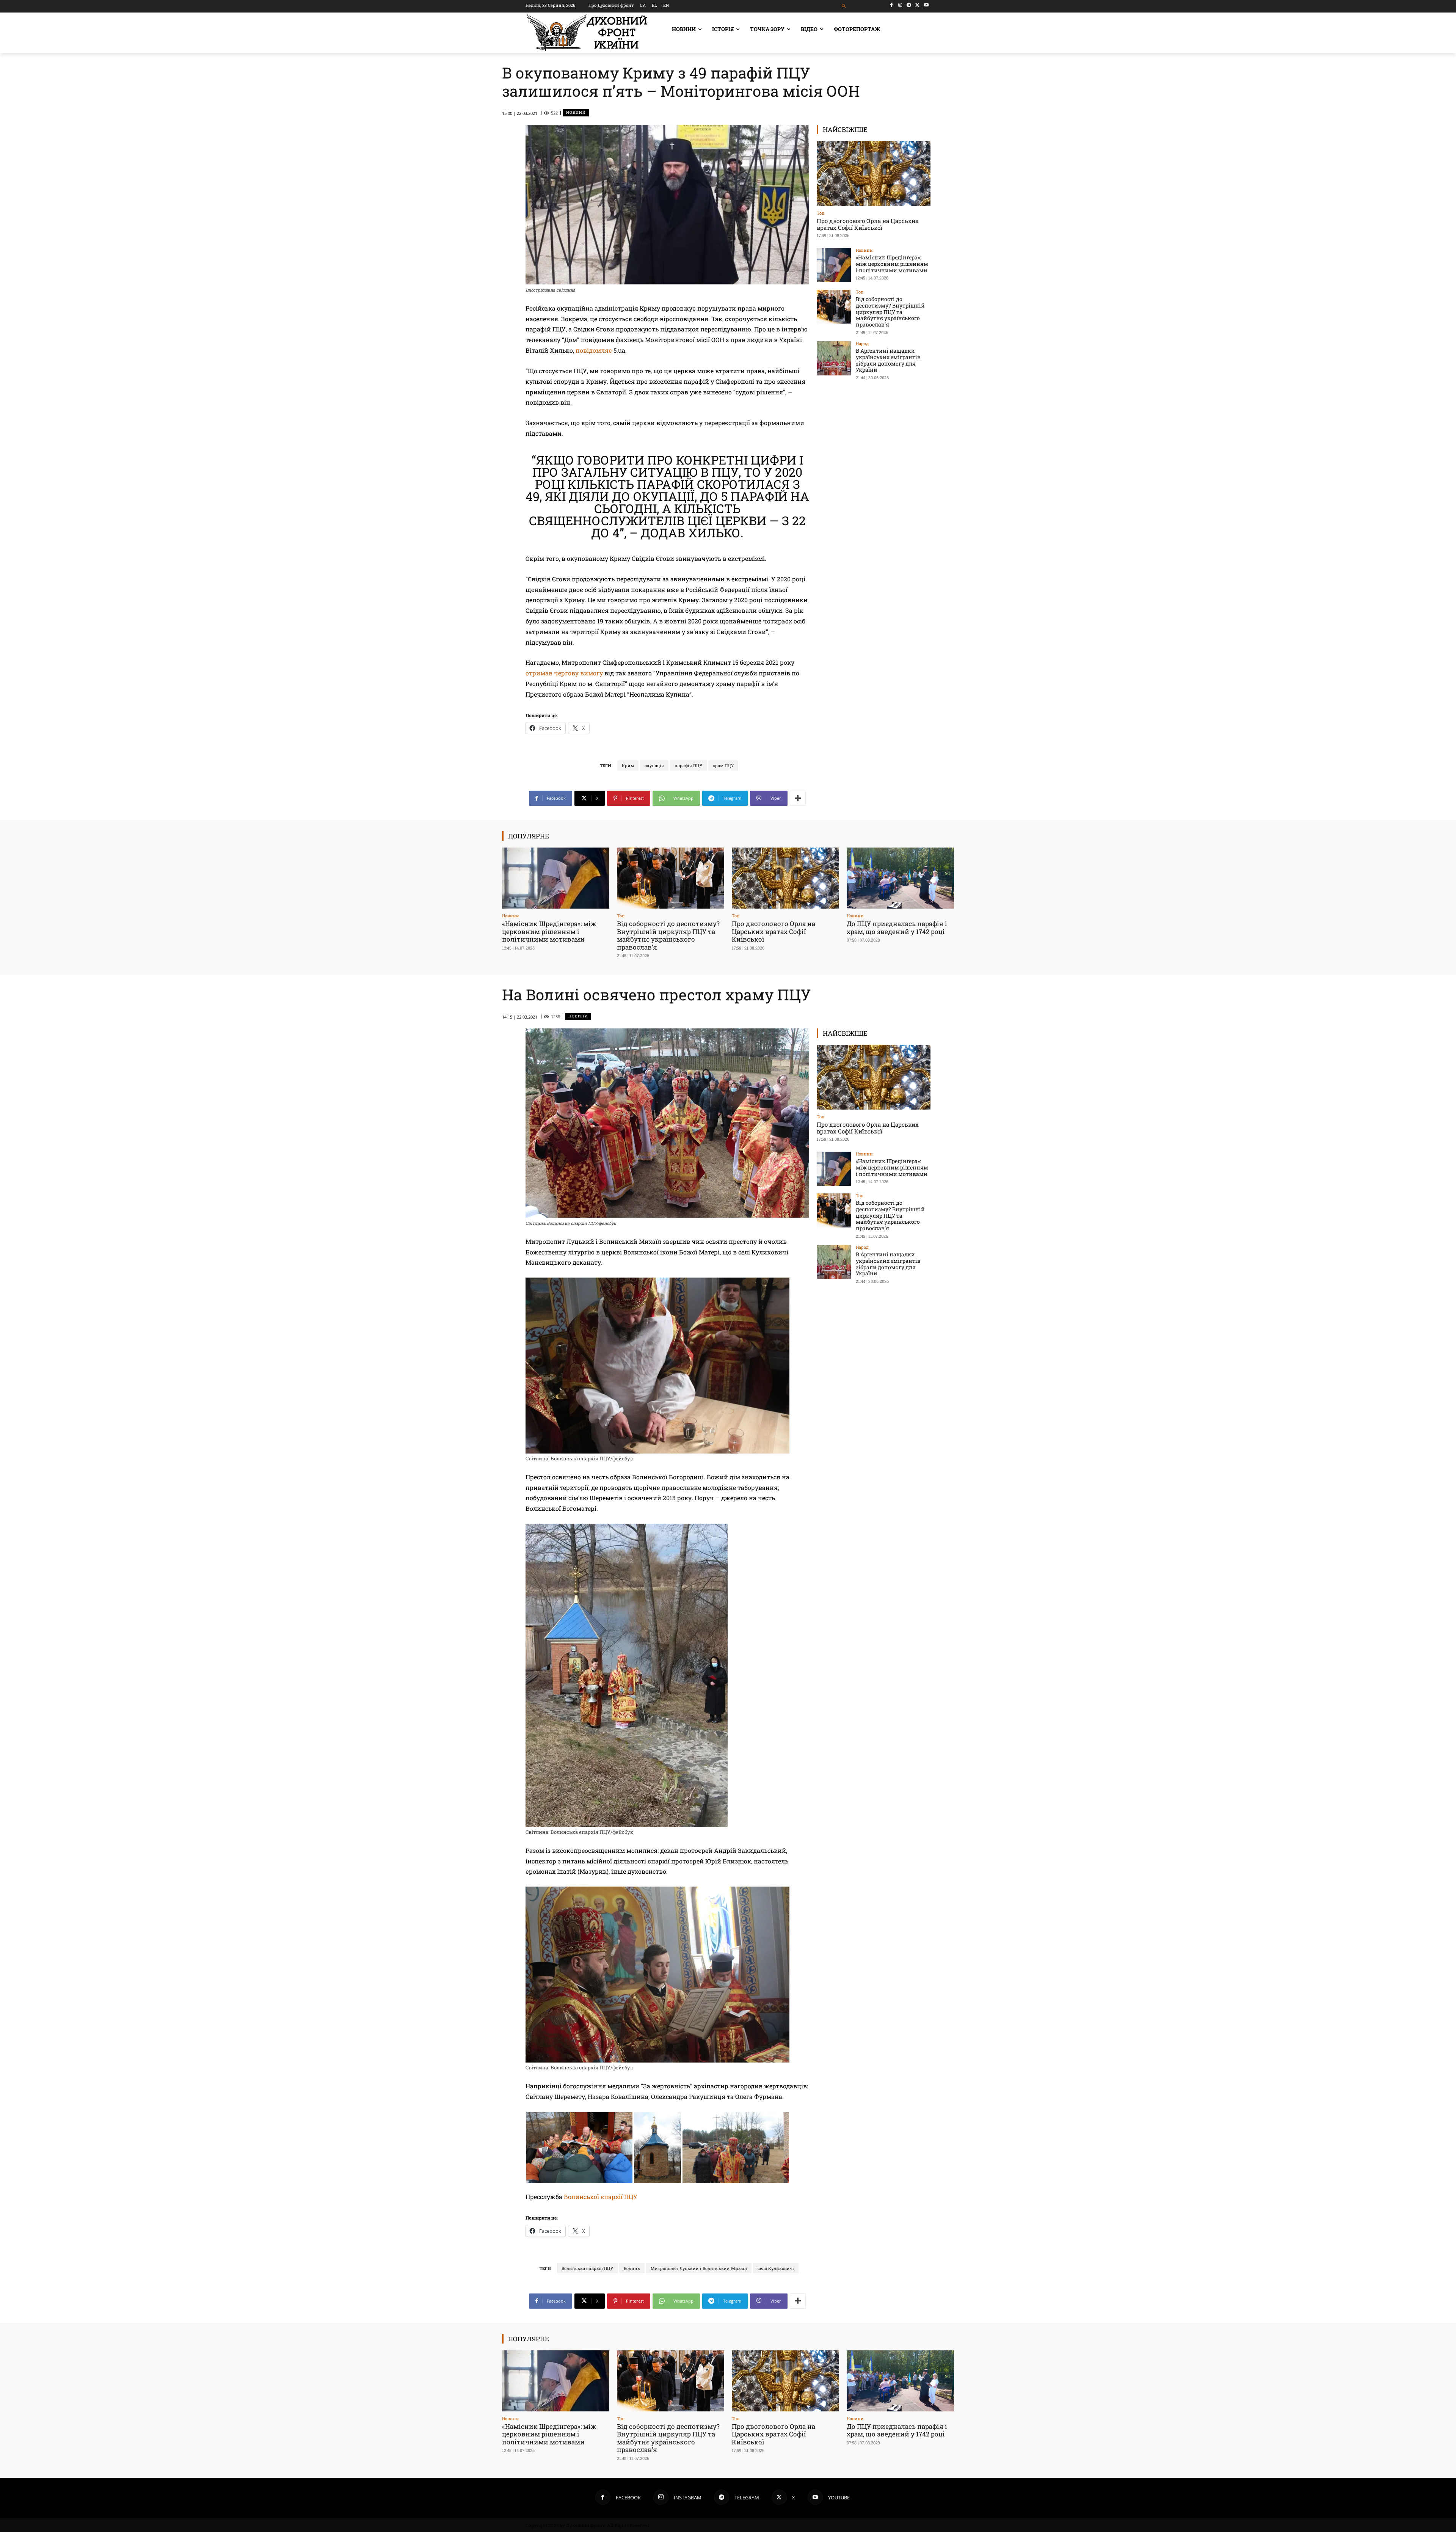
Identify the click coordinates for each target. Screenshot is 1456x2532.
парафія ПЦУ (688, 765)
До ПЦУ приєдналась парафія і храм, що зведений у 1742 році (897, 927)
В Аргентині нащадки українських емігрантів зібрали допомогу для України (888, 360)
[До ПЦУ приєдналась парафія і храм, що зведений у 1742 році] (900, 878)
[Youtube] (926, 5)
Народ (862, 343)
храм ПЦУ (723, 765)
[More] (798, 798)
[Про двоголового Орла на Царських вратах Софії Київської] (874, 173)
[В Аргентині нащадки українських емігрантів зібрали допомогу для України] (834, 358)
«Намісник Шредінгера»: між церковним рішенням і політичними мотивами (892, 264)
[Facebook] (892, 5)
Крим (628, 765)
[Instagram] (900, 5)
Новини (576, 112)
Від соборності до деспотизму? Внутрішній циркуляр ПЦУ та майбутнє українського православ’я (890, 312)
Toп (821, 213)
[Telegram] (909, 5)
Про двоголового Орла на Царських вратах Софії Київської (868, 224)
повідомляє (594, 350)
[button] (844, 6)
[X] (917, 5)
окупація (654, 765)
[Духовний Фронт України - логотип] (587, 33)
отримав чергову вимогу (564, 673)
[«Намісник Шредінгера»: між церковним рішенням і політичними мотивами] (834, 265)
